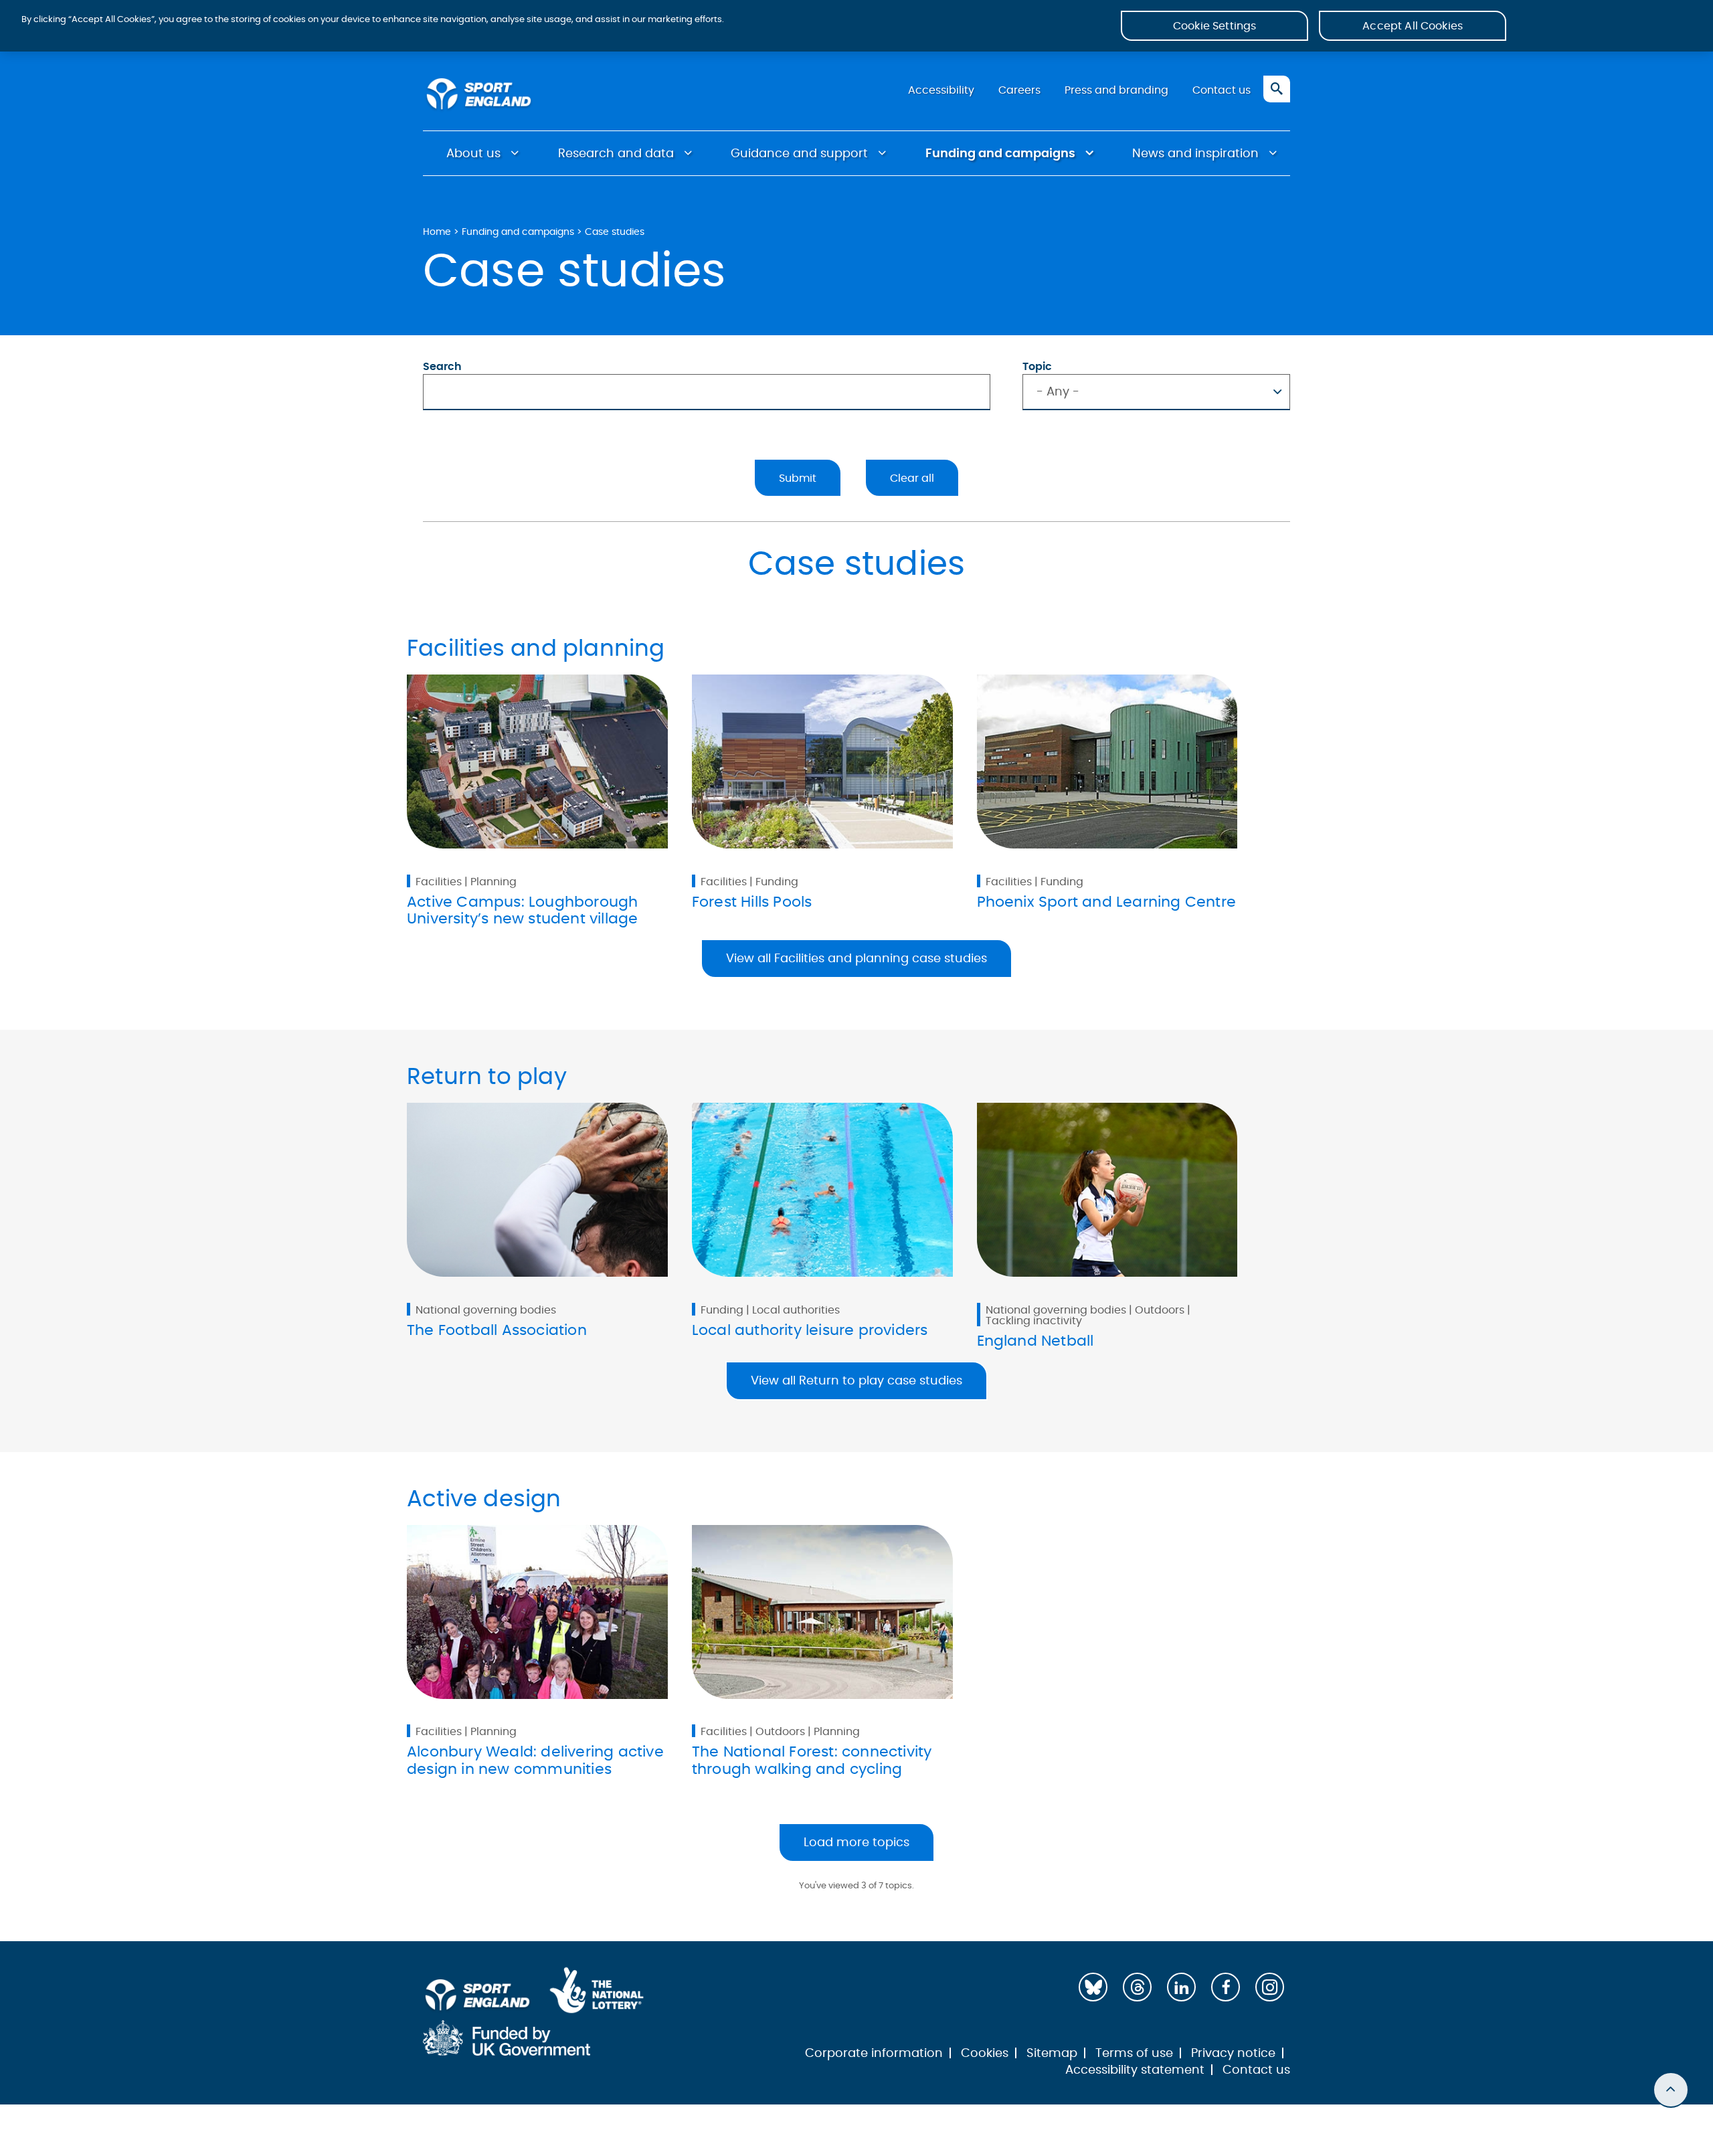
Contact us (1222, 90)
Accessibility (941, 90)
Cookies (985, 2054)
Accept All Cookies (1413, 26)
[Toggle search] (1277, 89)
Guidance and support (799, 154)
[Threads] (1137, 1987)
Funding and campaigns (1000, 154)
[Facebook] (1226, 1987)
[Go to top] (1671, 2090)
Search (442, 367)
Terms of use (1134, 2054)
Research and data (616, 154)
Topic (1037, 367)
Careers (1019, 90)
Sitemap (1052, 2054)
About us (473, 154)
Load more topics (856, 1843)
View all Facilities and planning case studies (856, 959)
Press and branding (1116, 90)
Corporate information (874, 2054)
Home (437, 232)
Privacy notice (1233, 2054)
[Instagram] (1270, 1987)
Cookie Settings (1214, 26)
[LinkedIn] (1181, 1987)
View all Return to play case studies (856, 1381)
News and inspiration (1195, 154)
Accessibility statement (1135, 2070)
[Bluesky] (1093, 1987)
